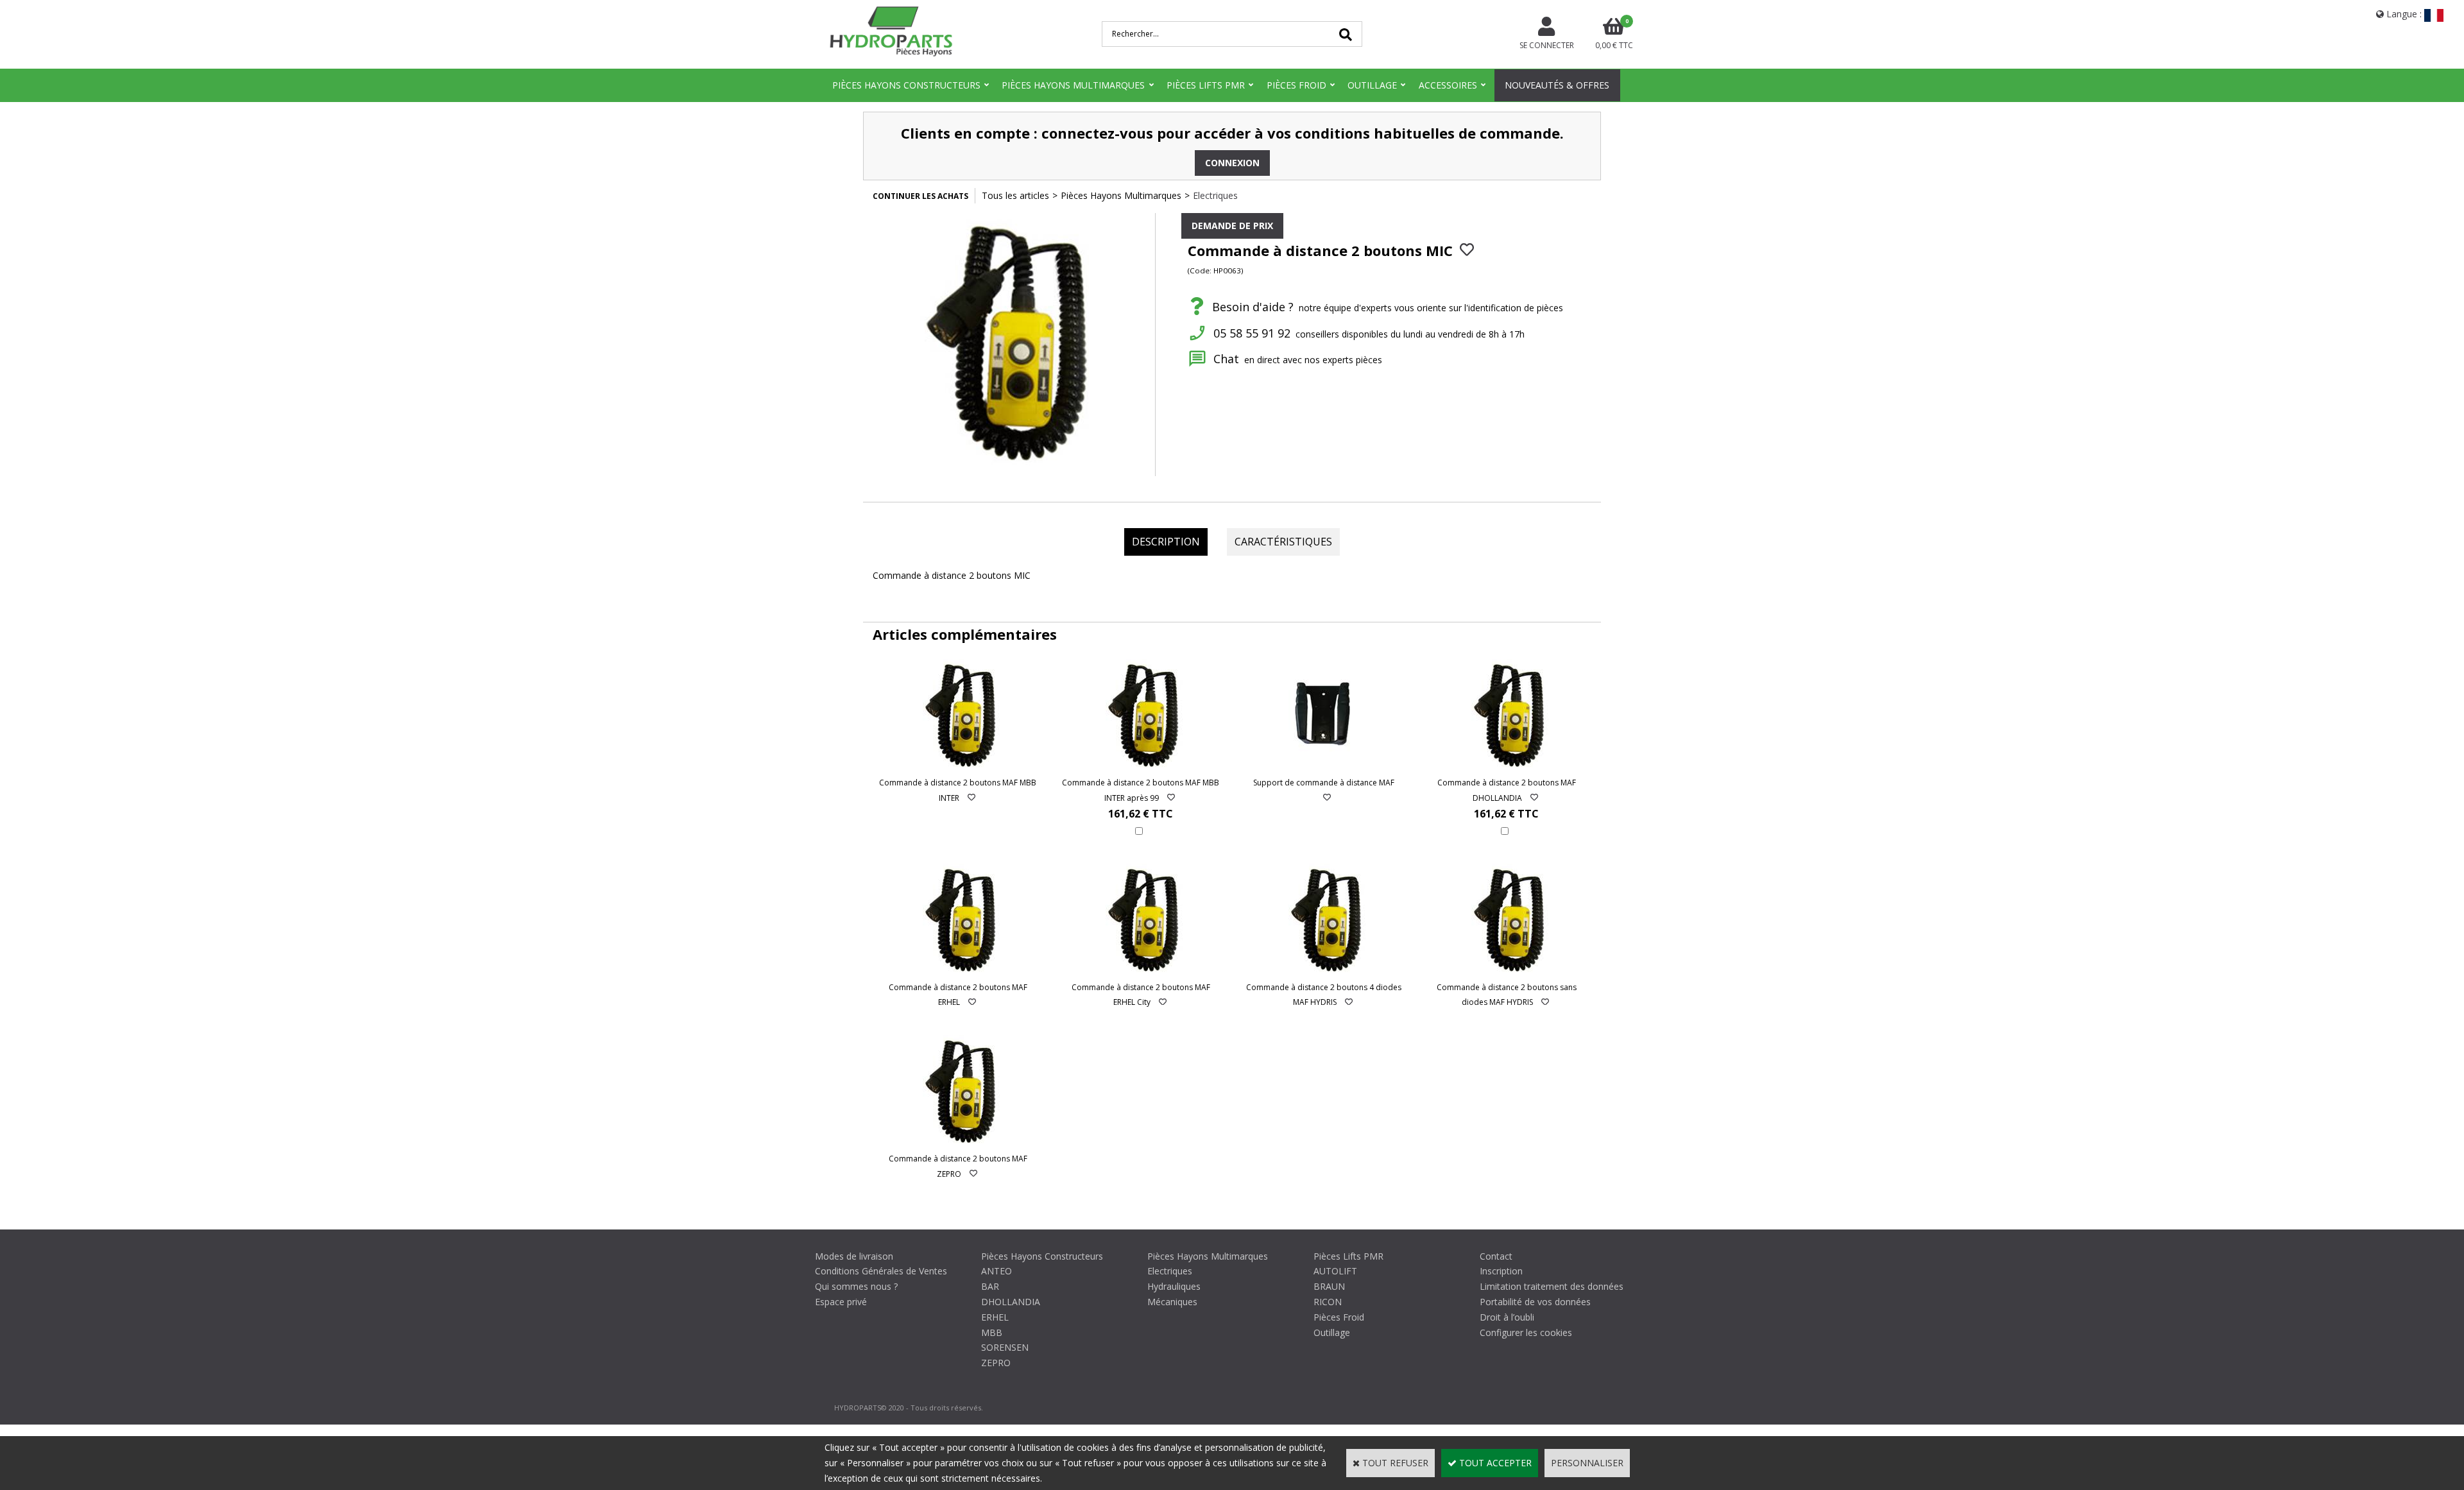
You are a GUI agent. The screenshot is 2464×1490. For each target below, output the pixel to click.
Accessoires (1448, 85)
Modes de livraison (854, 1256)
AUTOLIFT (1335, 1271)
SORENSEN (1005, 1347)
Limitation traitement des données (1552, 1286)
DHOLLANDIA (1011, 1302)
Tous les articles (1015, 195)
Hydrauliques (1174, 1286)
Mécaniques (1172, 1302)
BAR (990, 1286)
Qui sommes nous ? (856, 1286)
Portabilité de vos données (1535, 1302)
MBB (992, 1332)
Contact (1496, 1256)
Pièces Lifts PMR (1206, 85)
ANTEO (997, 1271)
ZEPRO (996, 1363)
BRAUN (1329, 1286)
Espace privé (841, 1302)
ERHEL (995, 1317)
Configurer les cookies (1526, 1332)
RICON (1328, 1302)
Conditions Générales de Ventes (881, 1271)
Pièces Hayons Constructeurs (906, 85)
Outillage (1372, 85)
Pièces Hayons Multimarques (1073, 85)
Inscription (1501, 1271)
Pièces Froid (1296, 85)
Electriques (1215, 195)
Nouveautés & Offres (1557, 85)
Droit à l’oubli (1507, 1317)
